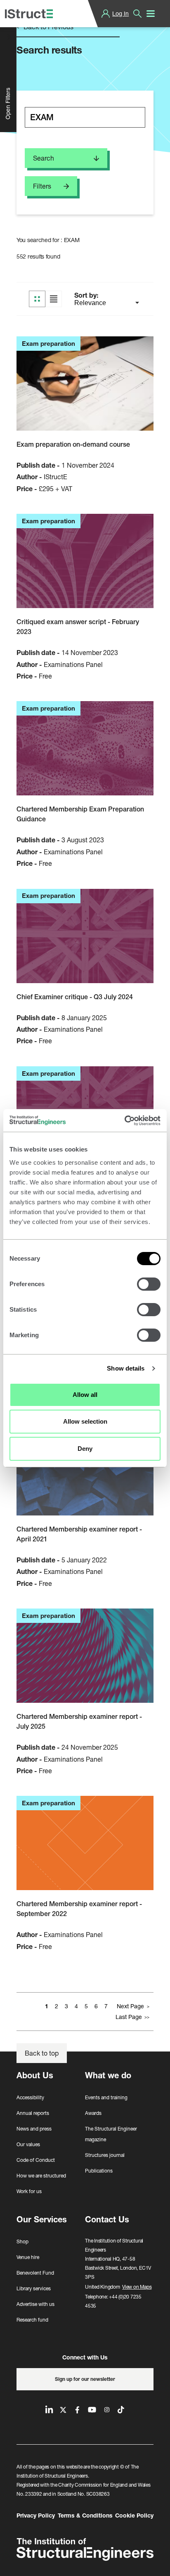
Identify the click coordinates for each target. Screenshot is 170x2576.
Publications (99, 2171)
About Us (35, 2075)
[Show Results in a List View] (54, 299)
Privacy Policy (36, 2515)
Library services (34, 2288)
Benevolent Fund (35, 2273)
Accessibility (30, 2097)
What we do (108, 2075)
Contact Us (107, 2219)
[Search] (137, 14)
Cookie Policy (134, 2515)
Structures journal (105, 2155)
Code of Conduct (36, 2160)
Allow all (85, 1395)
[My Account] (106, 14)
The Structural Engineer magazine (111, 2134)
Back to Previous (48, 27)
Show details (126, 1368)
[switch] (149, 1284)
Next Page (130, 2006)
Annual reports (33, 2113)
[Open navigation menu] (151, 14)
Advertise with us (35, 2304)
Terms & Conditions (85, 2515)
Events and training (106, 2097)
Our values (28, 2144)
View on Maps (137, 2287)
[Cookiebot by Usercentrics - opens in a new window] (124, 1121)
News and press (34, 2129)
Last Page (129, 2017)
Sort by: (87, 295)
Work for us (29, 2191)
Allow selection (85, 1421)
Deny (85, 1449)
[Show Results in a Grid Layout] (37, 299)
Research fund (32, 2320)
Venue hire (28, 2257)
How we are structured (41, 2176)
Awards (93, 2113)
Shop (22, 2241)
